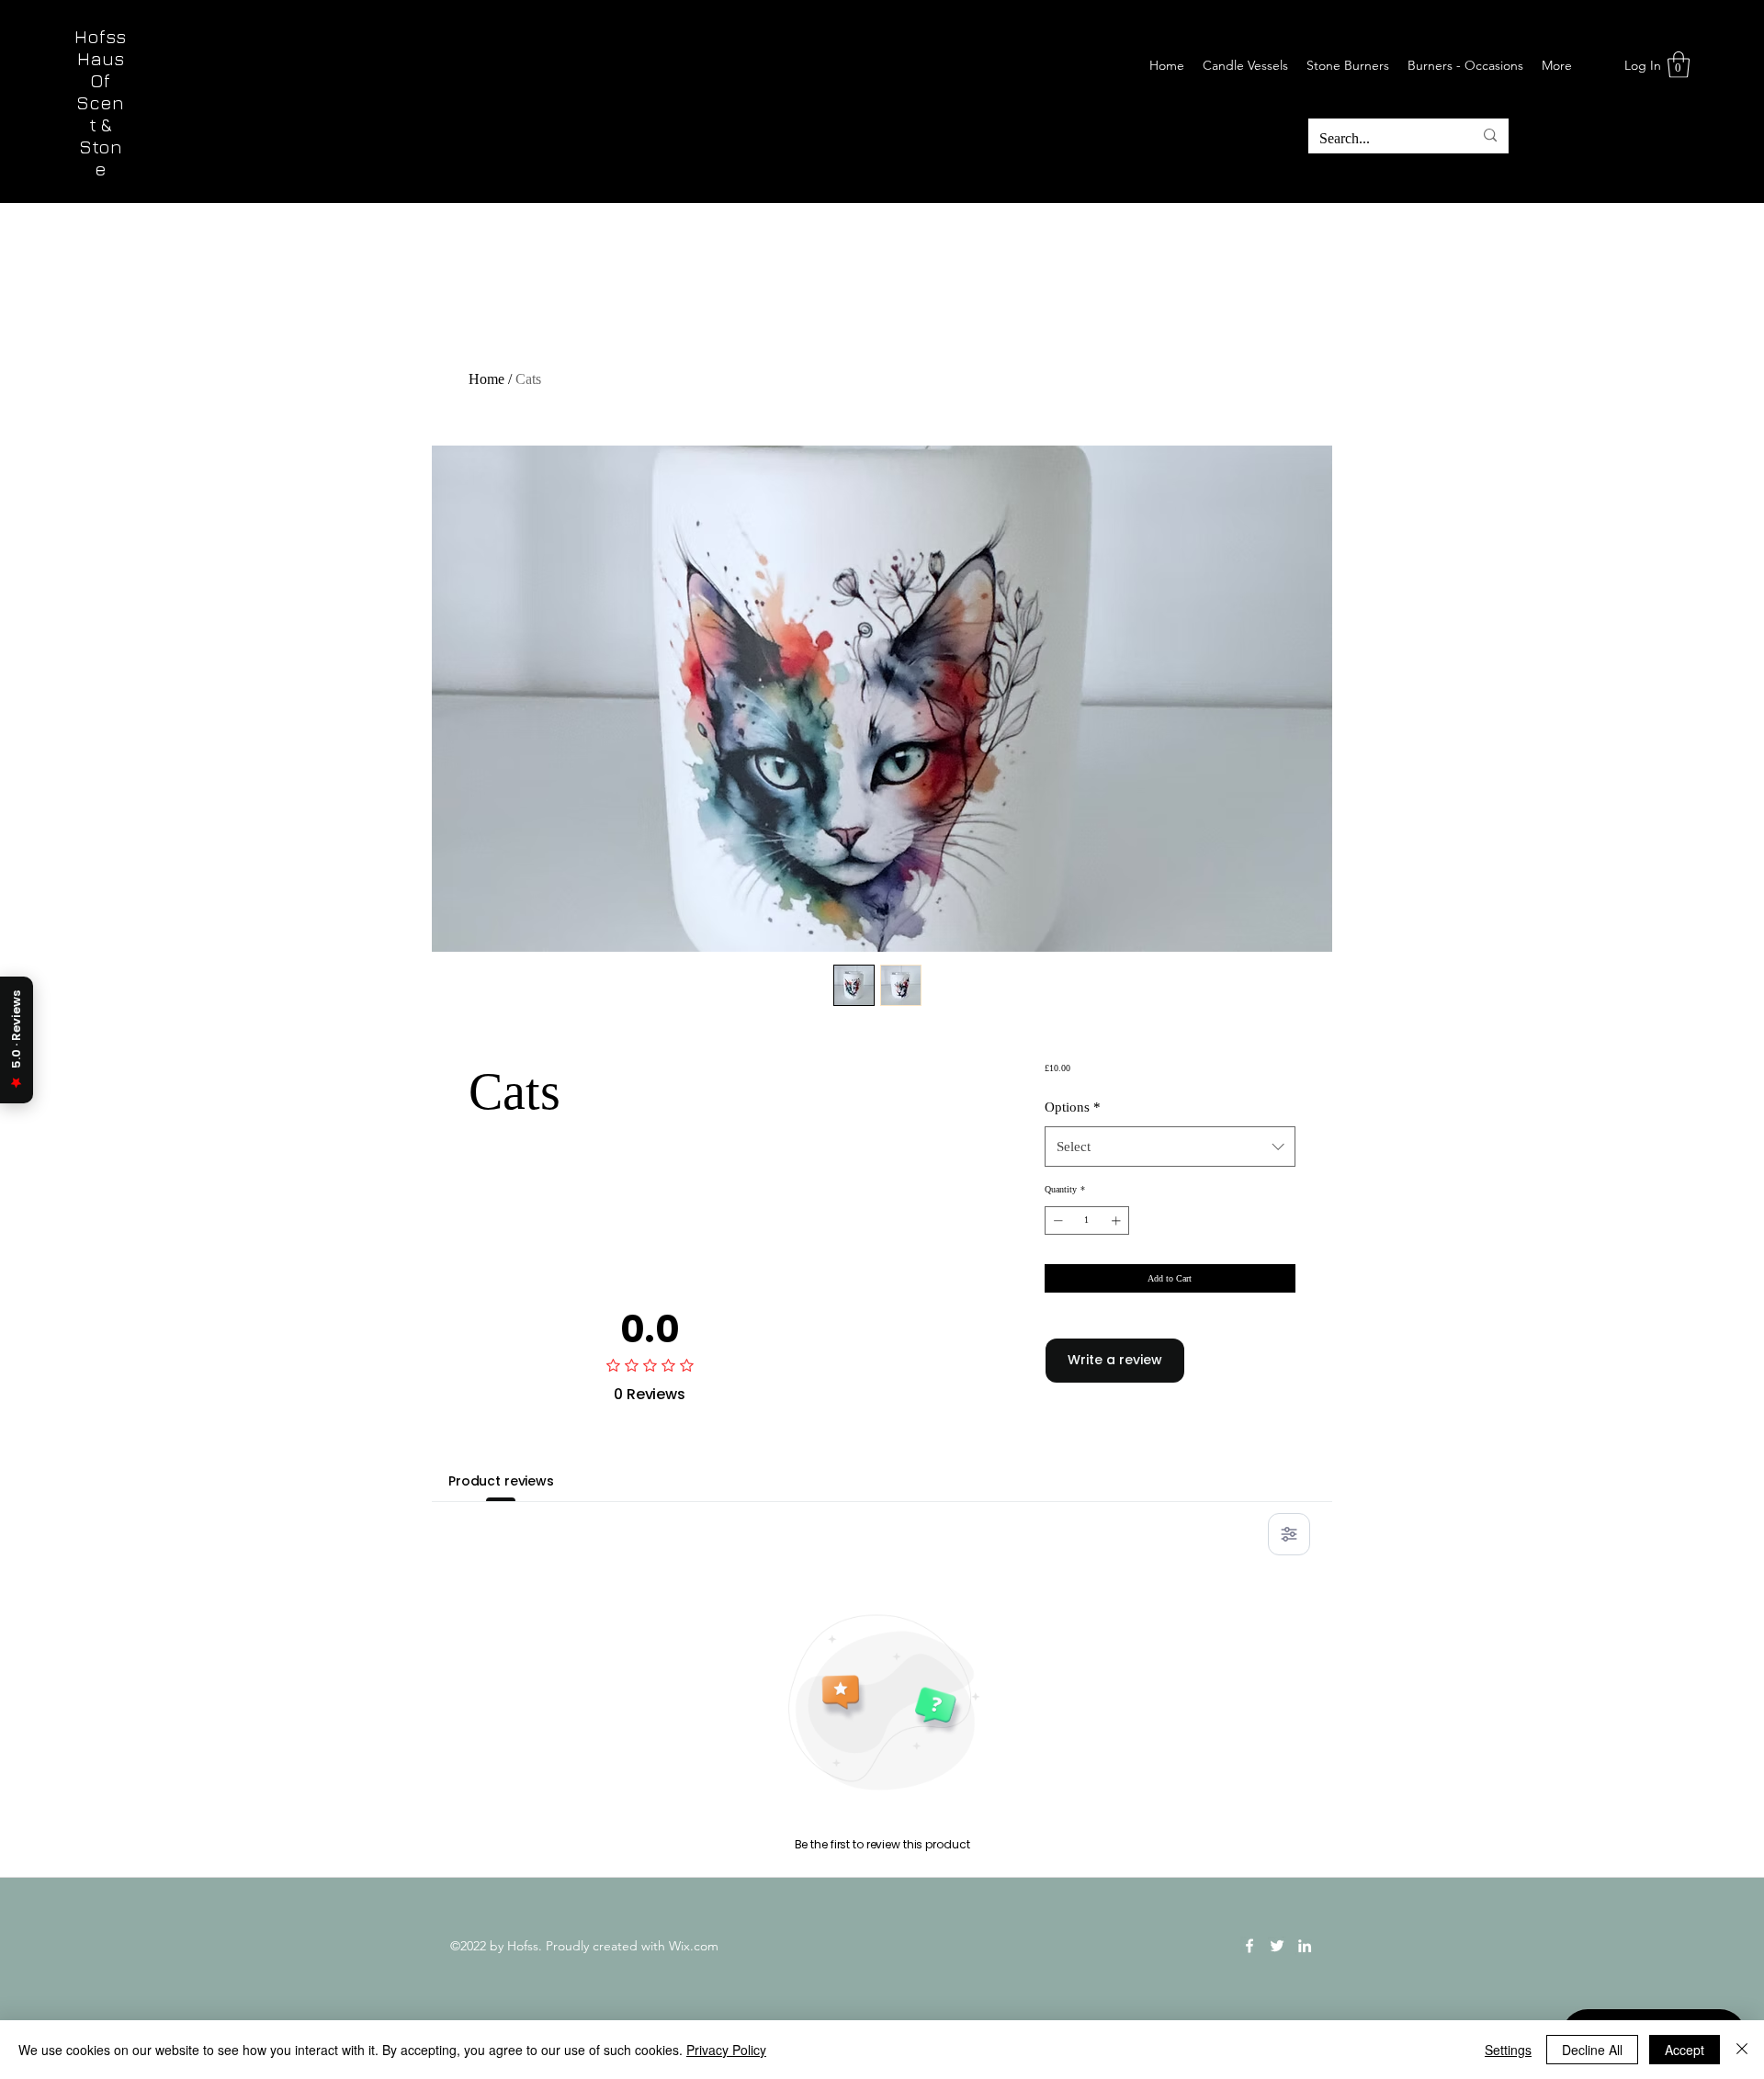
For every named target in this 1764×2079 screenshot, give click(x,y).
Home (486, 379)
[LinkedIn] (1305, 1946)
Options (1073, 1107)
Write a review (1115, 1360)
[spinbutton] (1087, 1220)
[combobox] (1170, 1147)
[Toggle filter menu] (1289, 1534)
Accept (1685, 2050)
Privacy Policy (726, 2050)
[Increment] (1118, 1220)
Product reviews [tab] (501, 1481)
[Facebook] (1249, 1946)
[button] (1679, 65)
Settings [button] (1508, 2050)
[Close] (1742, 2050)
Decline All (1592, 2050)
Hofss (100, 36)
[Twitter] (1277, 1946)
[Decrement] (1056, 1220)
